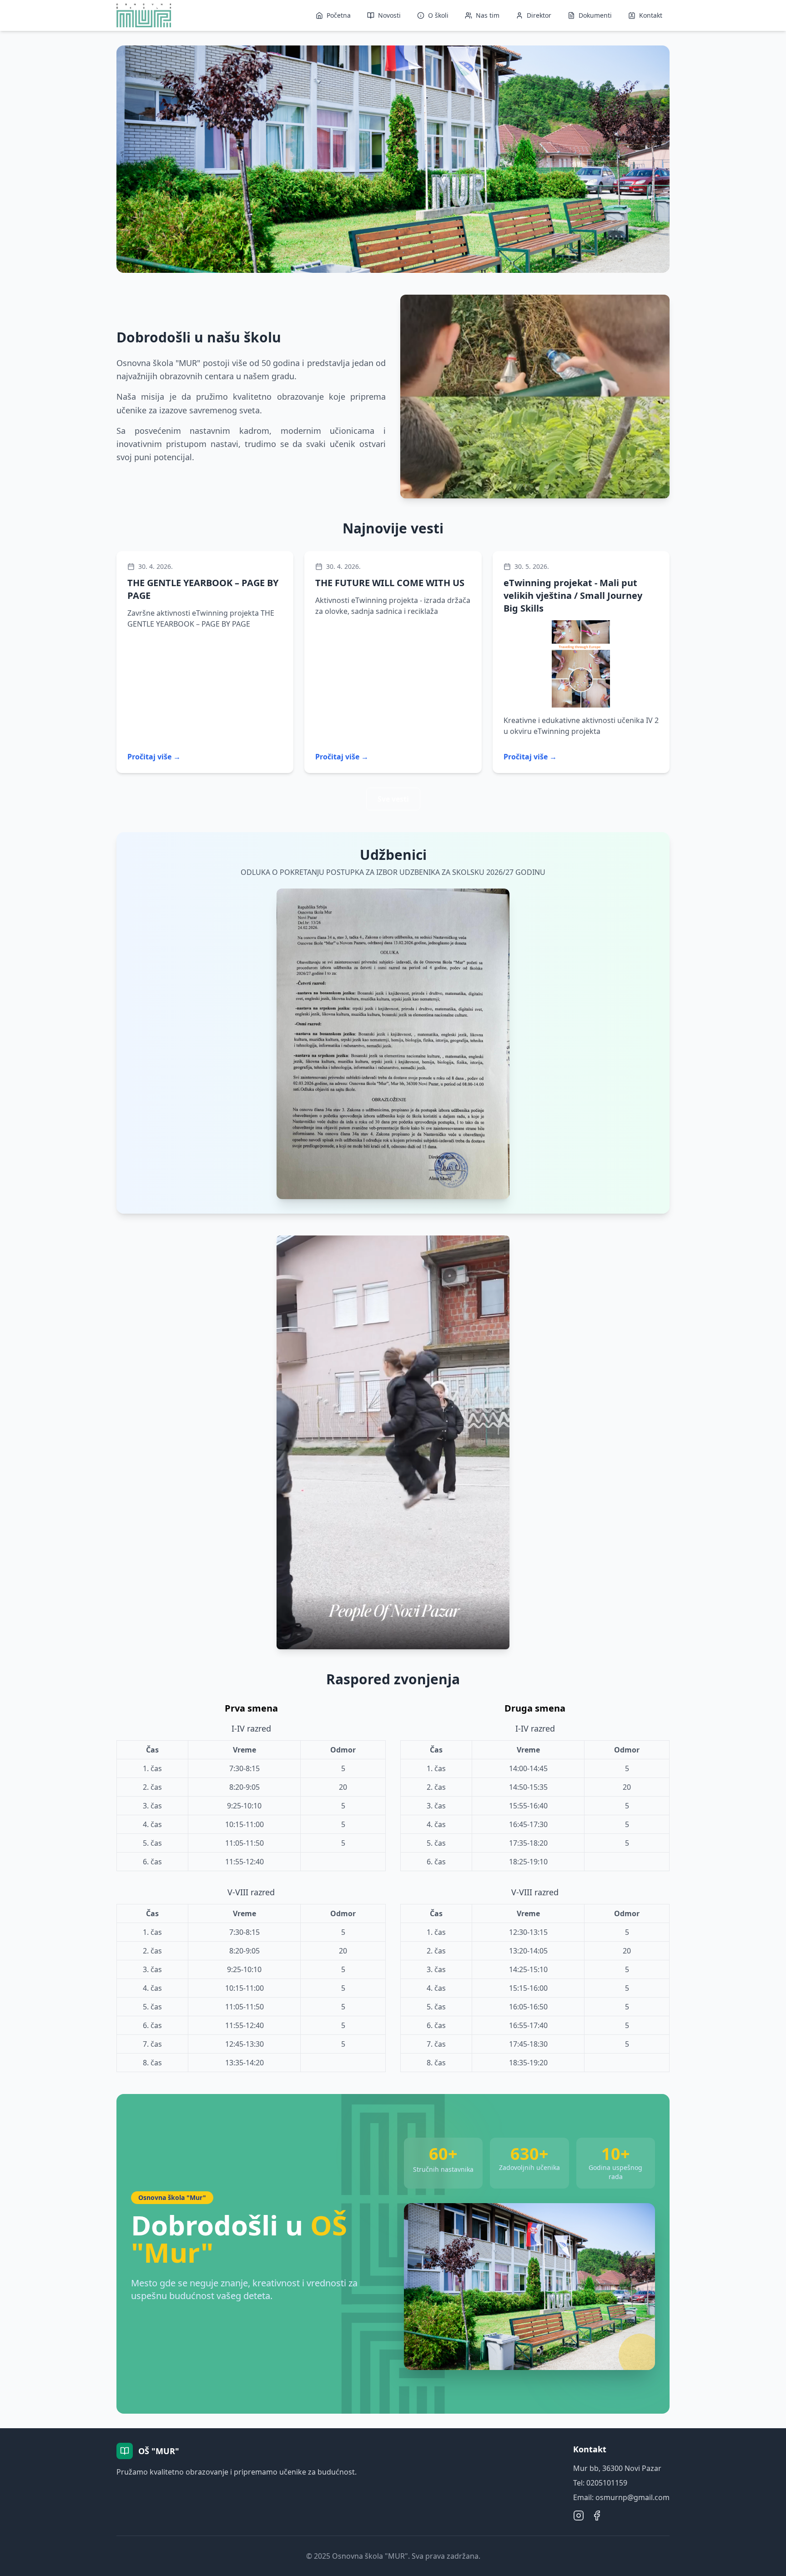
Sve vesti (393, 799)
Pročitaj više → (154, 757)
